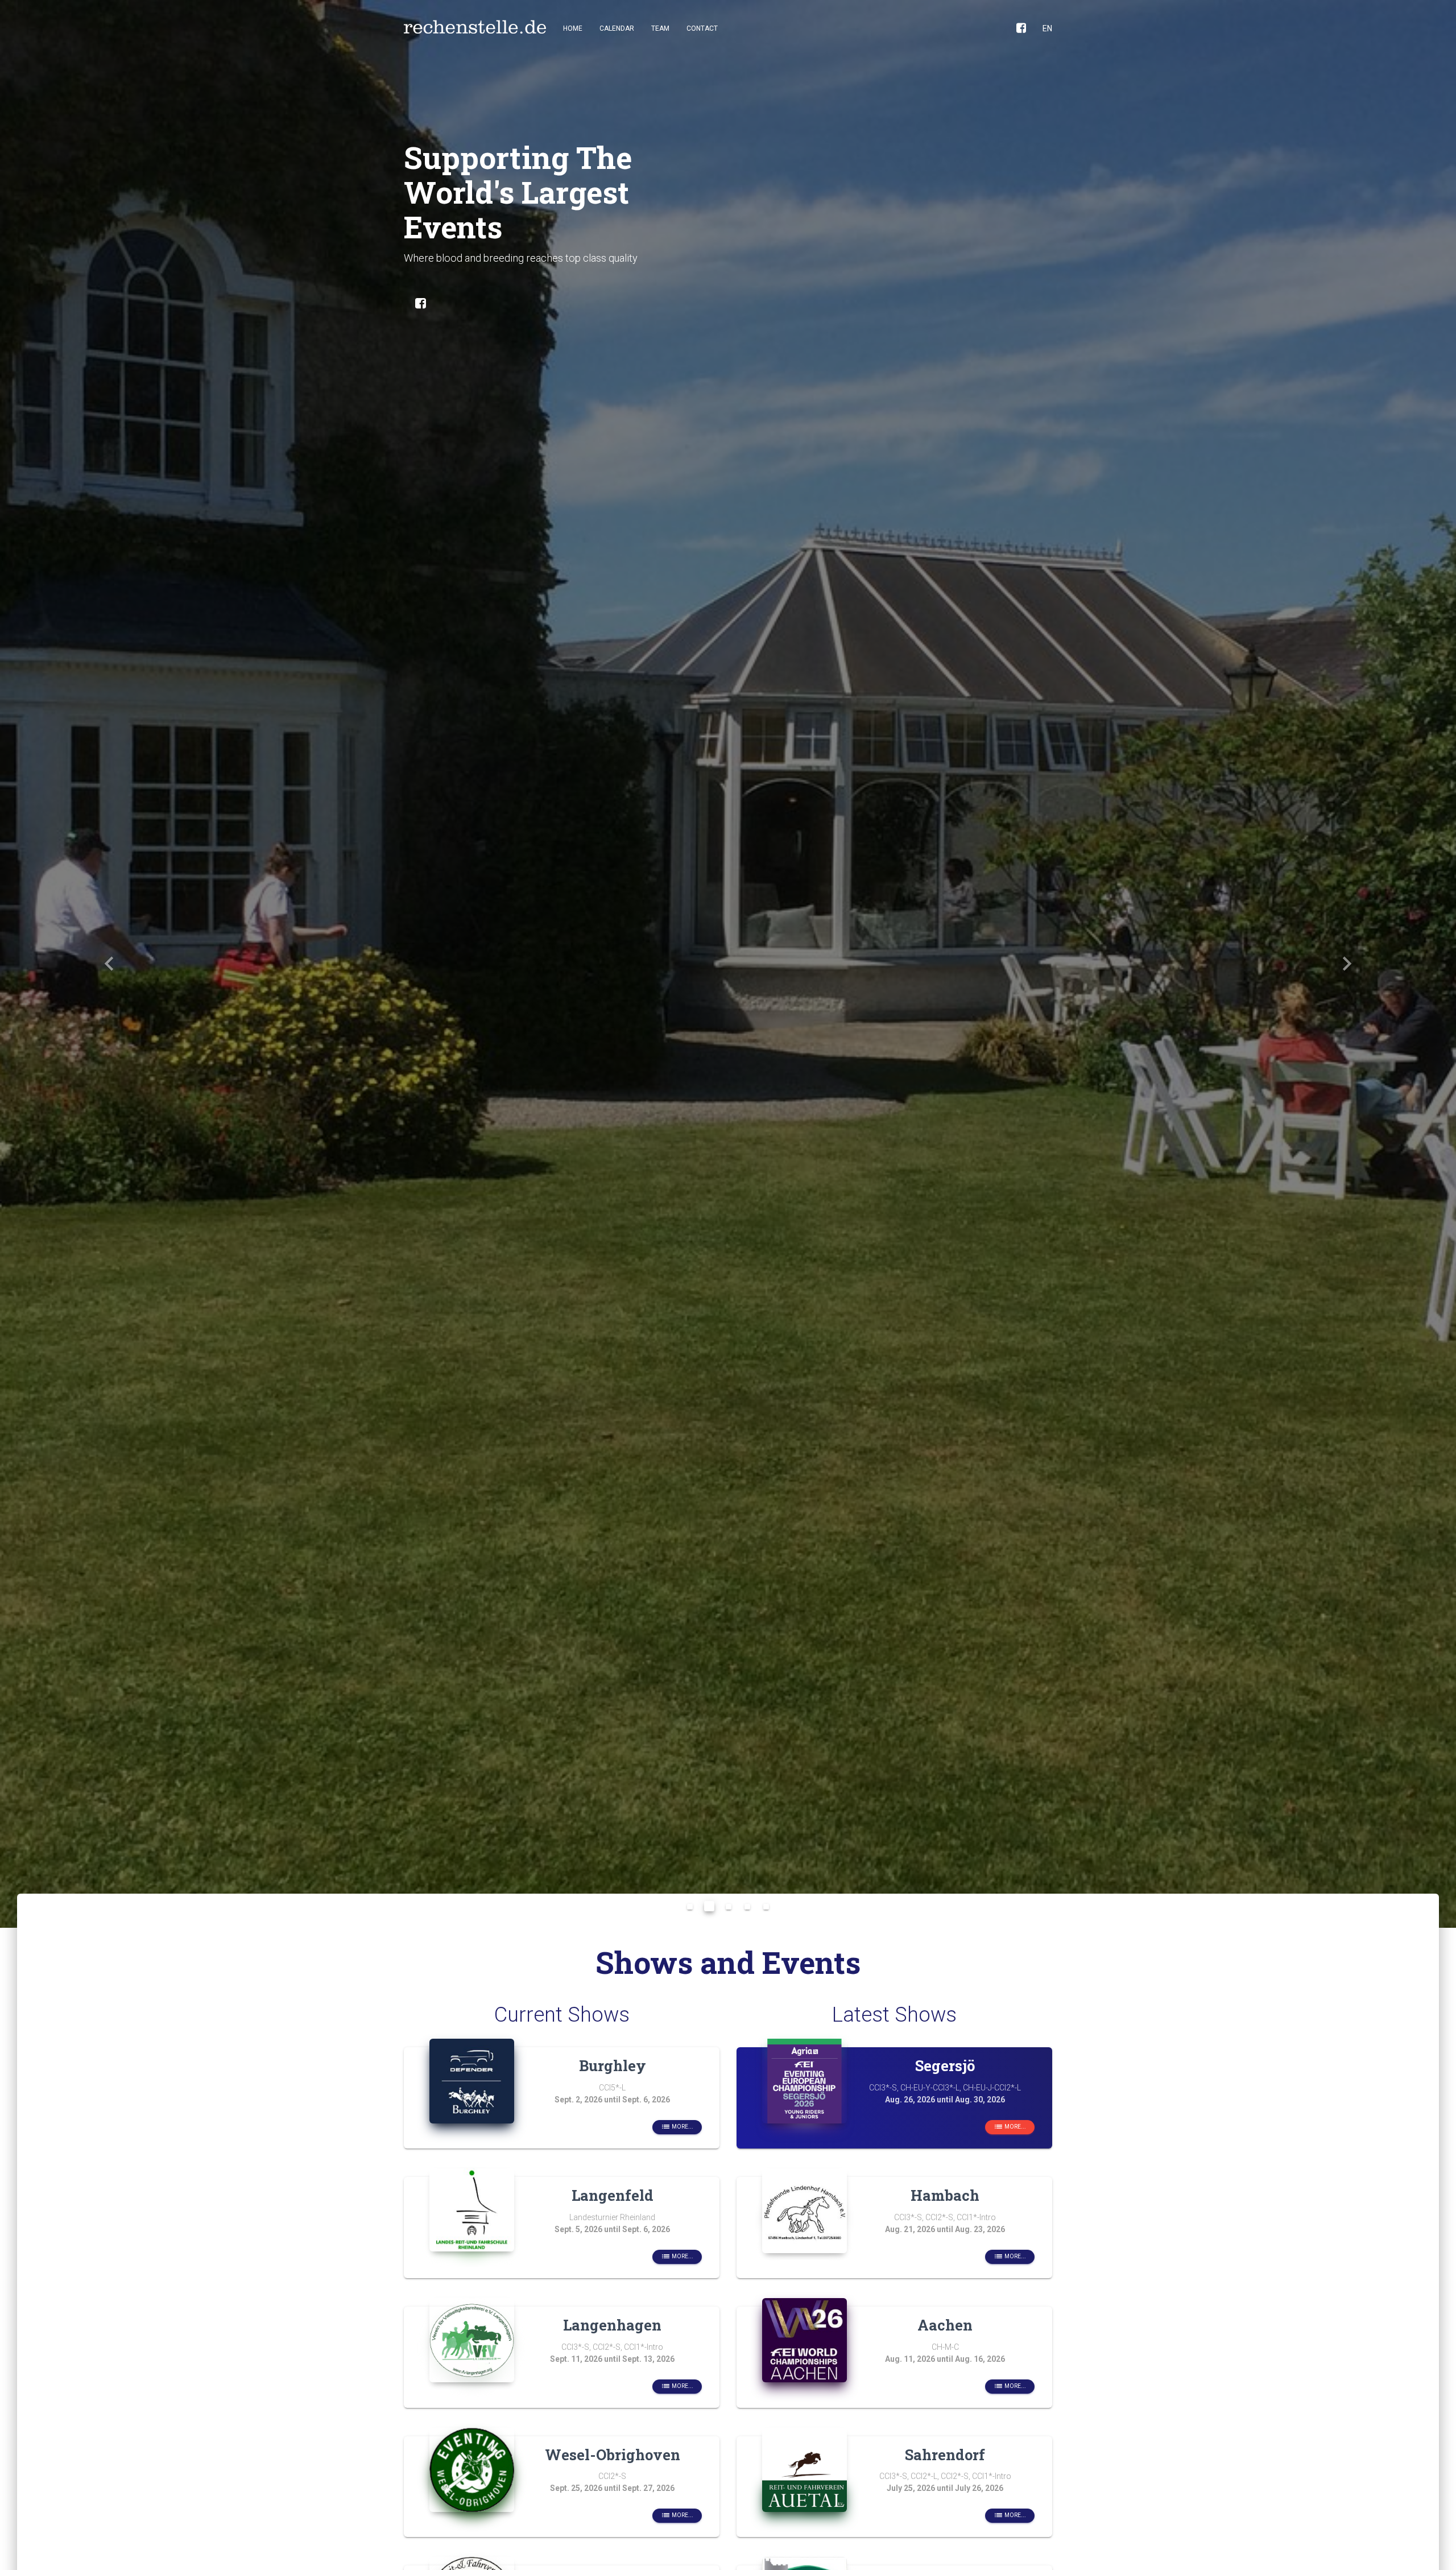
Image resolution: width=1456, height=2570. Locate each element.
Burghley (613, 2065)
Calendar (617, 28)
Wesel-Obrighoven (613, 2455)
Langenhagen (612, 2325)
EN (1047, 28)
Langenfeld (613, 2195)
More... (677, 2127)
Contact (702, 28)
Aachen (945, 2325)
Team (660, 28)
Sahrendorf (945, 2455)
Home (573, 28)
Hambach (945, 2195)
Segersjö (945, 2065)
